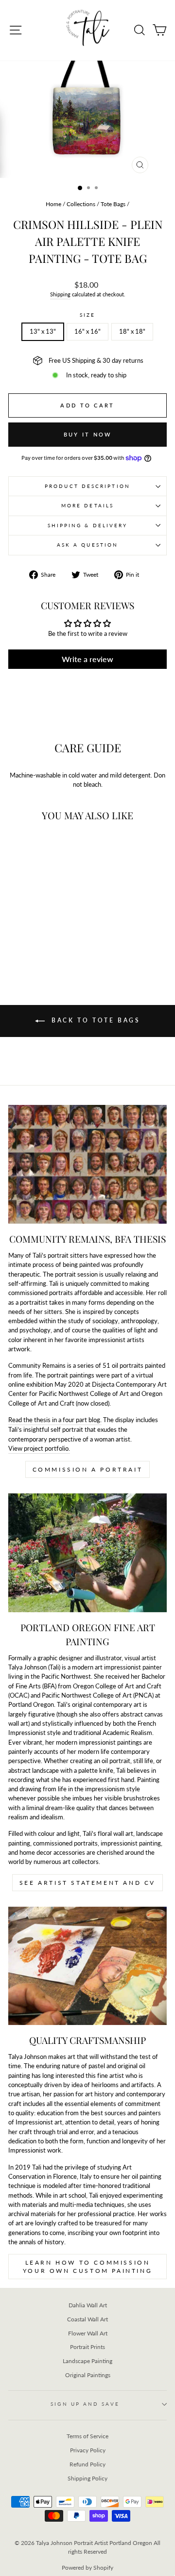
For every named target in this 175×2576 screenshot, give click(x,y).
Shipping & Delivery (88, 525)
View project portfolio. (39, 1448)
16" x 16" (87, 331)
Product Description (87, 486)
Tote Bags (113, 204)
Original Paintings (88, 2375)
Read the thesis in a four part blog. (55, 1420)
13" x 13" (43, 331)
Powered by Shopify (87, 2568)
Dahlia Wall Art (88, 2305)
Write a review (87, 659)
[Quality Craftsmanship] (87, 1966)
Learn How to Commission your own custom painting (87, 2267)
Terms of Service (87, 2436)
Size (87, 315)
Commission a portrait (88, 1469)
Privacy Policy (88, 2450)
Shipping (60, 294)
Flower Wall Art (88, 2333)
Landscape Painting (87, 2361)
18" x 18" (132, 331)
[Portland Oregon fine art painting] (87, 1553)
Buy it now (88, 434)
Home (53, 204)
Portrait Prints (87, 2347)
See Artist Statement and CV (87, 1883)
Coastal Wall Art (87, 2319)
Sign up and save (85, 2404)
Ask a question (87, 545)
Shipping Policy (87, 2478)
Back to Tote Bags (95, 1020)
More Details (87, 505)
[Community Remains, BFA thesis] (87, 1164)
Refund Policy (87, 2464)
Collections (81, 204)
